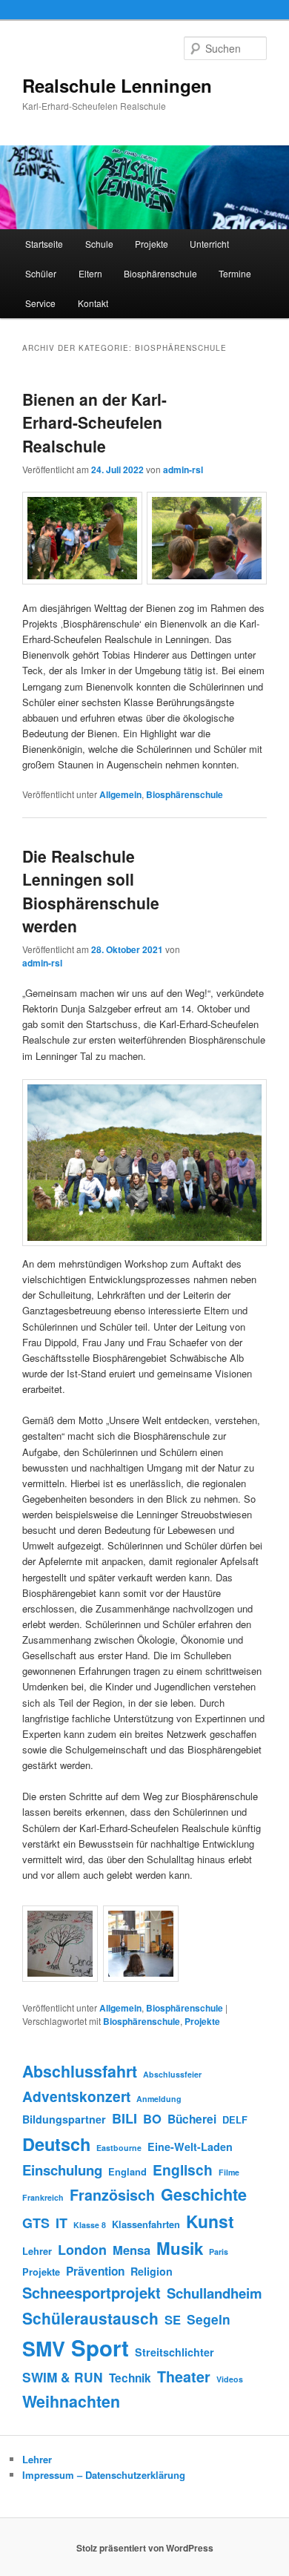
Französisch (112, 2195)
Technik (130, 2378)
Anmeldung (159, 2099)
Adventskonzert (76, 2096)
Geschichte (204, 2194)
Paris (219, 2251)
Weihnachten (71, 2401)
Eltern (90, 273)
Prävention (95, 2271)
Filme (229, 2172)
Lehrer (37, 2251)
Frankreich (43, 2197)
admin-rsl (183, 470)
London (82, 2250)
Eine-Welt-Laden (190, 2147)
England (127, 2172)
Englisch (183, 2170)
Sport (100, 2348)
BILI (124, 2118)
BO (152, 2118)
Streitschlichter (175, 2352)
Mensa (132, 2250)
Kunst (210, 2221)
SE (173, 2319)
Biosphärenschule (160, 273)
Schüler (41, 273)
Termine (235, 273)
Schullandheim (215, 2293)
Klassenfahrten (146, 2224)
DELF (235, 2120)
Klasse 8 (90, 2225)
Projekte (152, 244)
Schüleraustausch (90, 2318)
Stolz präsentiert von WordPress (145, 2548)
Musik (180, 2248)
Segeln (209, 2319)
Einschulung (62, 2170)
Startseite (44, 244)
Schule (99, 244)
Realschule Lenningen (117, 85)
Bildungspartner (64, 2119)
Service (40, 303)
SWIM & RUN (63, 2377)
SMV (44, 2348)
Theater (184, 2376)
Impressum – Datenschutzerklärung (104, 2475)
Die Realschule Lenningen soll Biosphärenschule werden (91, 891)
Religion (152, 2271)
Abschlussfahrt (80, 2071)
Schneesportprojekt (92, 2292)
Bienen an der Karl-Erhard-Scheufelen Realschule (94, 422)
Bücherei (192, 2119)
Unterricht (209, 244)
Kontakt (93, 303)
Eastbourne (119, 2148)
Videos (230, 2379)
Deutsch (56, 2144)
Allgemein (120, 794)
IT (62, 2223)
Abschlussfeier (172, 2074)
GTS (36, 2223)
